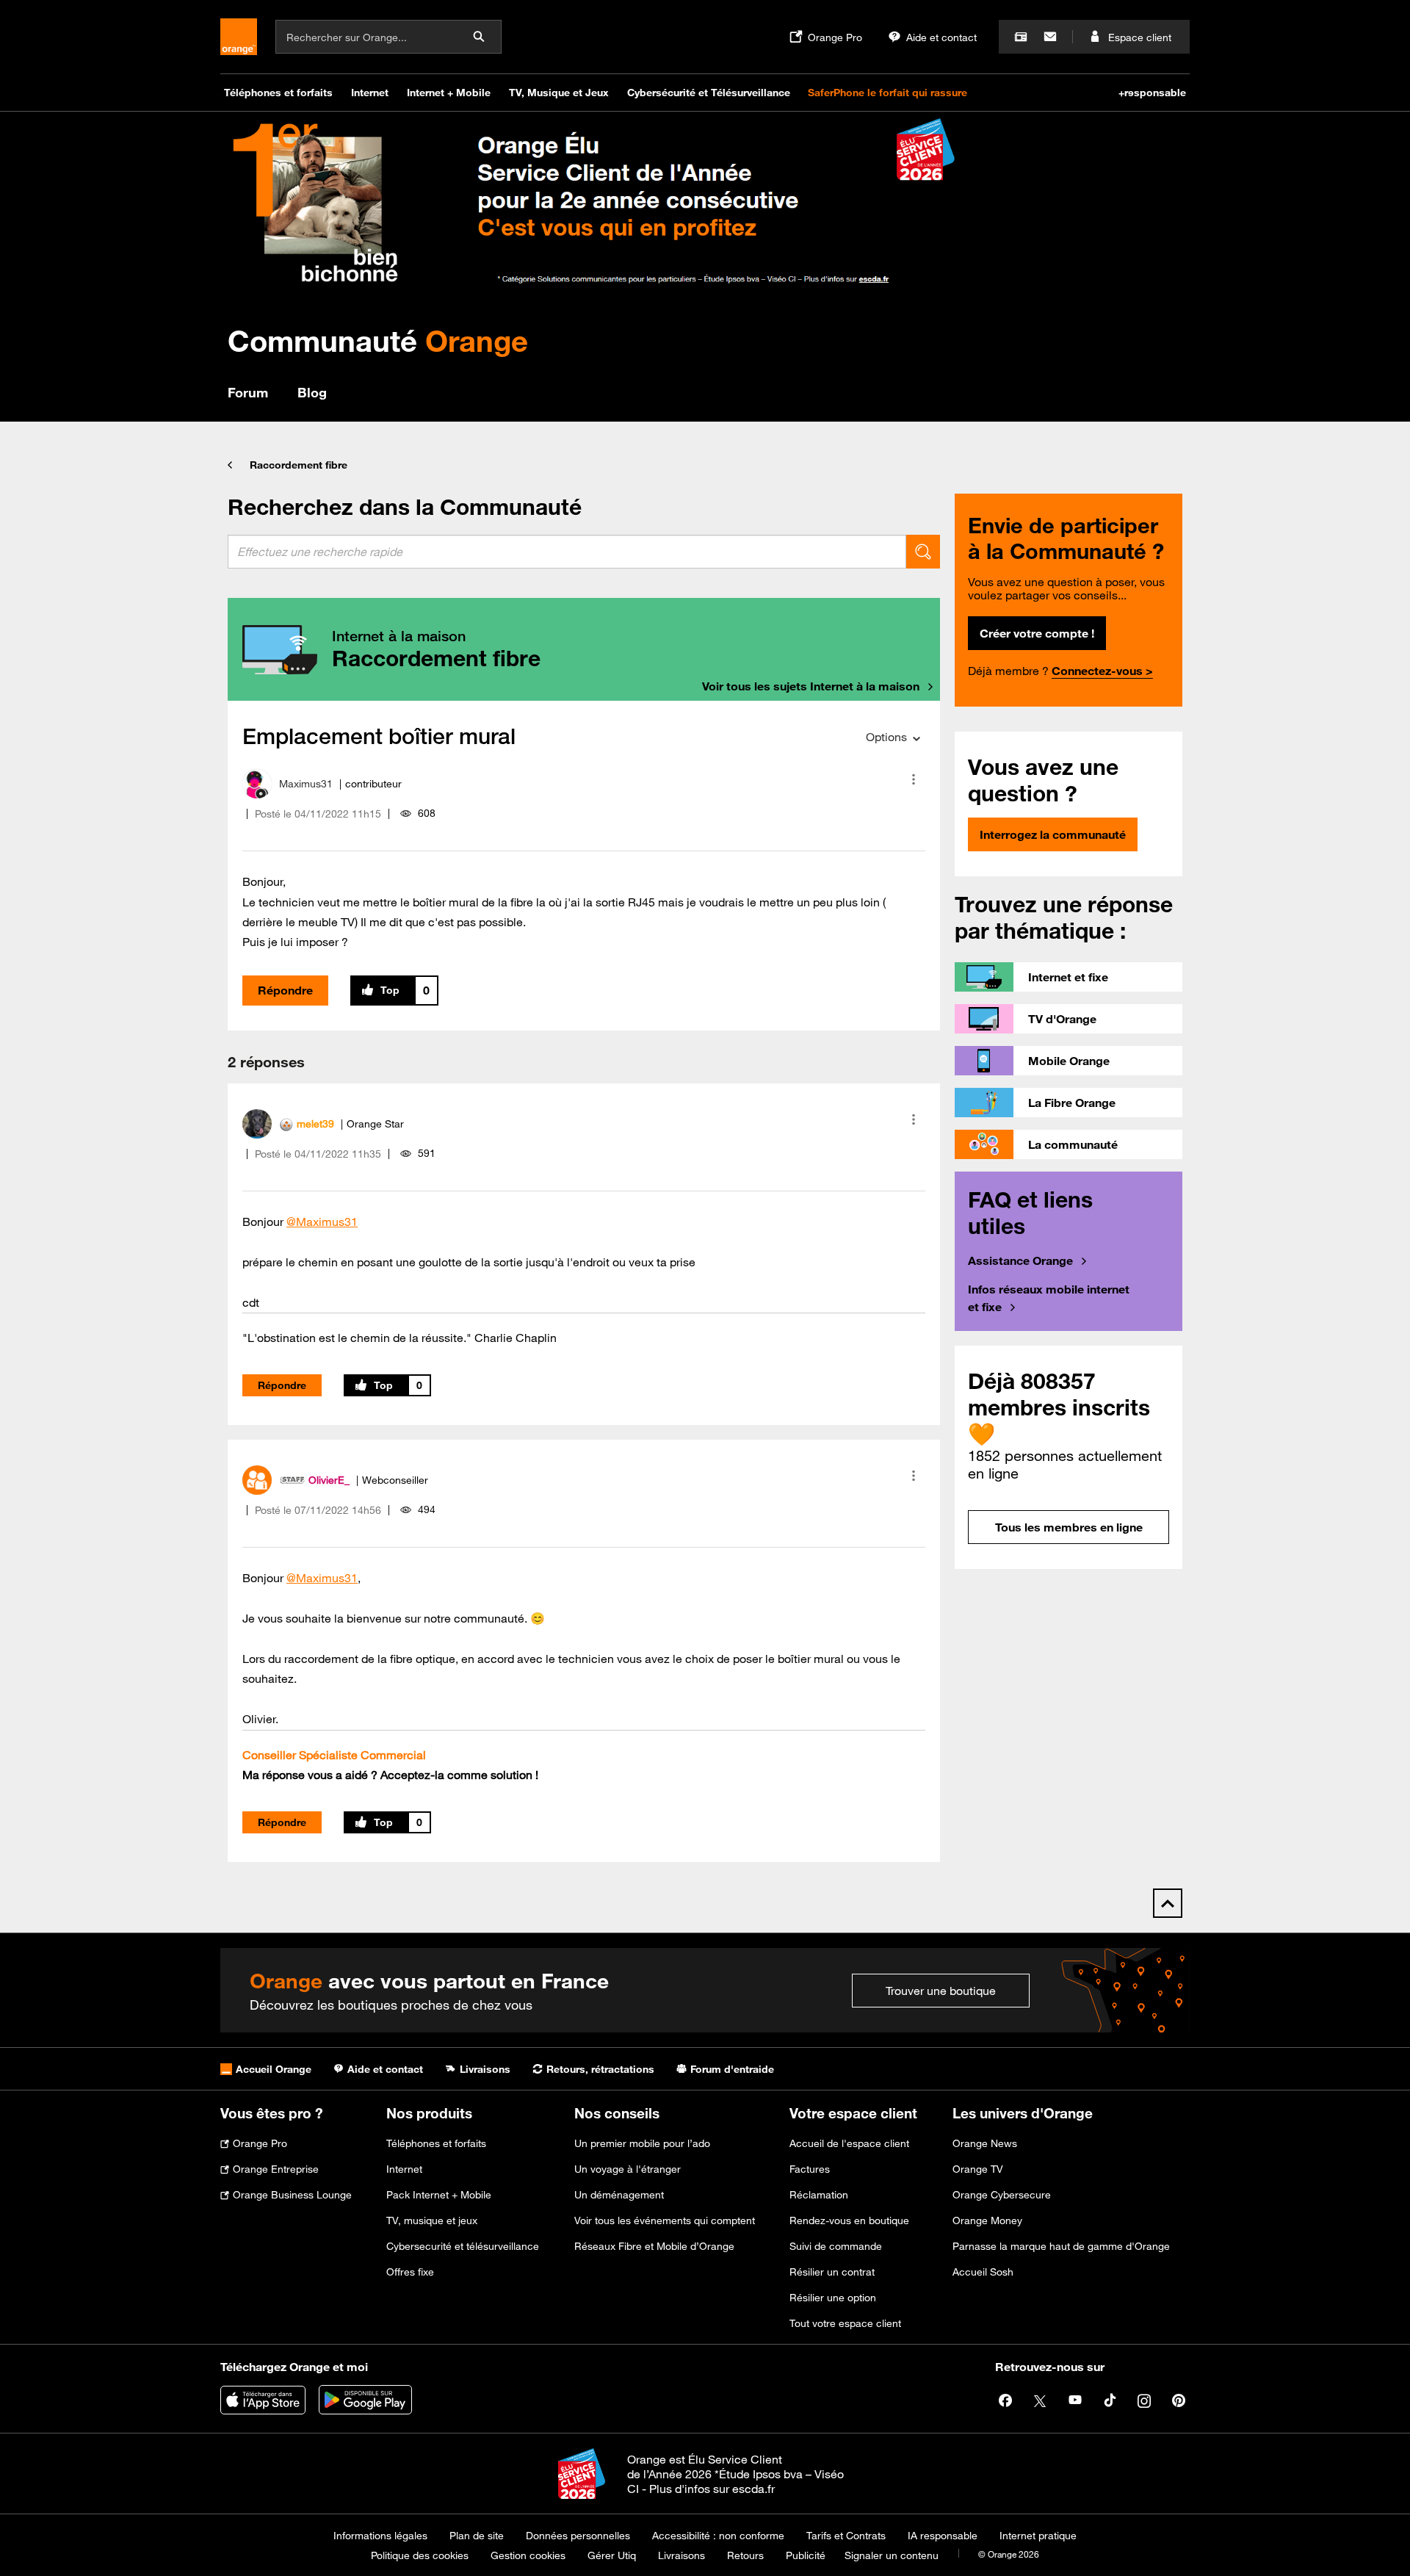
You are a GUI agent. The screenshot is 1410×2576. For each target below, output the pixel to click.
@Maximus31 (322, 1222)
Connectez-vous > (1102, 671)
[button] (914, 779)
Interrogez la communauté (1053, 834)
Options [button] (886, 737)
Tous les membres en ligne (1069, 1527)
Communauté (378, 340)
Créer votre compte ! (1037, 633)
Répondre (285, 990)
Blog (312, 392)
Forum (248, 392)
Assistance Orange (1020, 1260)
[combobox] (567, 552)
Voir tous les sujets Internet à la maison (811, 686)
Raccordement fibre (299, 465)
